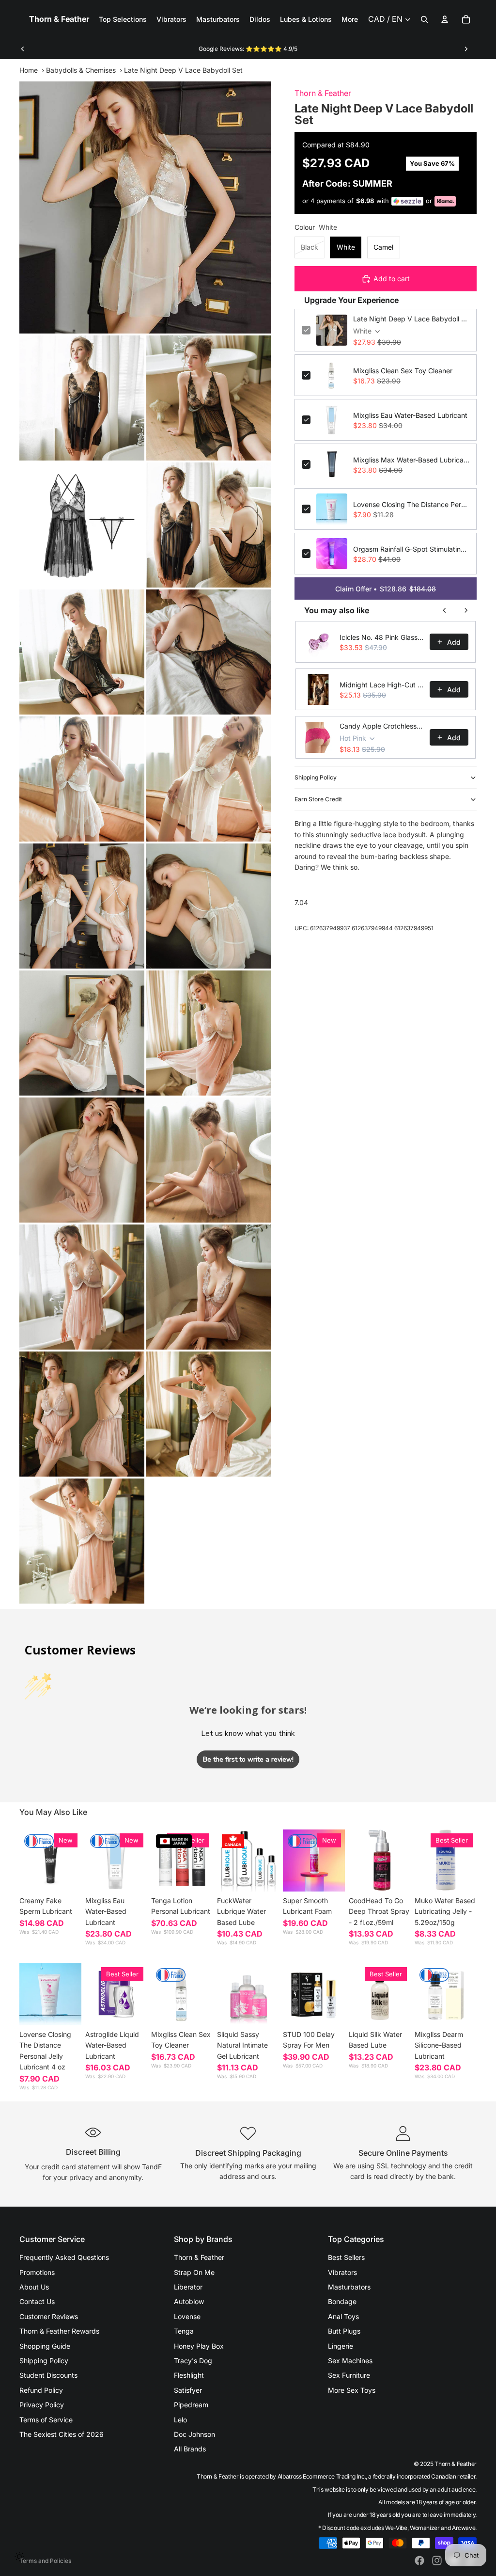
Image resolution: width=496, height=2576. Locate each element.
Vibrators (342, 2272)
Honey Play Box (199, 2346)
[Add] (132, 1877)
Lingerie (341, 2346)
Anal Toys (343, 2316)
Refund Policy (41, 2390)
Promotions (37, 2272)
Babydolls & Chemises (81, 70)
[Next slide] (466, 49)
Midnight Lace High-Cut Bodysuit (382, 685)
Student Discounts (48, 2375)
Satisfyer (188, 2390)
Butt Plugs (344, 2331)
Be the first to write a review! (248, 1759)
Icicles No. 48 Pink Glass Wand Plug (382, 637)
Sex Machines (350, 2361)
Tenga (184, 2331)
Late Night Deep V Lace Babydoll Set (411, 319)
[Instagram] (437, 2560)
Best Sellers (346, 2257)
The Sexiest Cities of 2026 (62, 2434)
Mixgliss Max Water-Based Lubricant (411, 460)
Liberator (188, 2287)
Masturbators (349, 2287)
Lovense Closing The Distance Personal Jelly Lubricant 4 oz (411, 504)
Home (29, 70)
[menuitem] (350, 19)
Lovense (187, 2316)
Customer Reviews (49, 2316)
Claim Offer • (386, 589)
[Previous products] (445, 610)
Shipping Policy (316, 777)
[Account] (445, 19)
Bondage (342, 2301)
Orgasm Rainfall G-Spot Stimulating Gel (411, 549)
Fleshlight (189, 2375)
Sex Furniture (349, 2375)
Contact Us (37, 2301)
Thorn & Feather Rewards (59, 2331)
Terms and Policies (45, 2561)
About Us (34, 2287)
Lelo (180, 2420)
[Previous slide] (23, 49)
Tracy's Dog (193, 2361)
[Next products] (466, 610)
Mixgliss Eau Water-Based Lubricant (410, 415)
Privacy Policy (42, 2405)
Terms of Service (46, 2420)
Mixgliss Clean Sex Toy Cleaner (403, 371)
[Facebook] (419, 2560)
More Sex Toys (352, 2390)
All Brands (190, 2449)
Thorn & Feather (323, 93)
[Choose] (66, 1877)
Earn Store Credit (318, 799)
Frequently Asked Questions (64, 2257)
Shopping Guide (45, 2346)
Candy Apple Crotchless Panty (382, 726)
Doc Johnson (194, 2434)
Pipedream (191, 2405)
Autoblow (189, 2301)
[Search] (424, 19)
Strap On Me (194, 2272)
